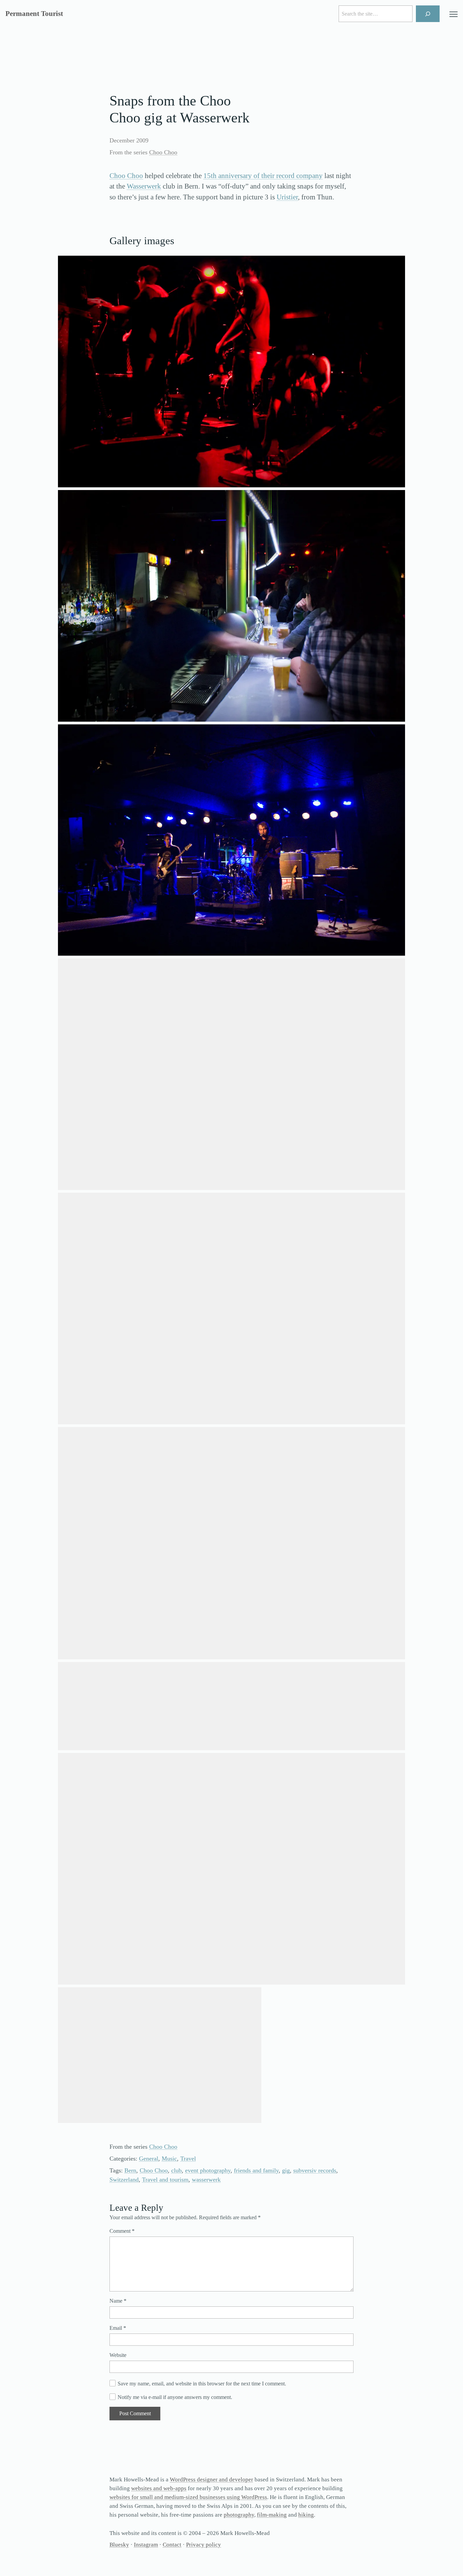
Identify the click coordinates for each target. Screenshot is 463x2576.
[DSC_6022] (231, 840)
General (149, 2159)
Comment (122, 2231)
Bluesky (119, 2545)
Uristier (287, 197)
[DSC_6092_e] (231, 1869)
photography (239, 2515)
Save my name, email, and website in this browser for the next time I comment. (202, 2384)
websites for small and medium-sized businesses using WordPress (188, 2497)
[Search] (428, 14)
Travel (188, 2159)
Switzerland (124, 2180)
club (176, 2170)
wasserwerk (206, 2180)
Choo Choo (163, 152)
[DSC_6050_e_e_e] (231, 1543)
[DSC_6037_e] (231, 1074)
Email (118, 2328)
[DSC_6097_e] (160, 2055)
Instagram (146, 2545)
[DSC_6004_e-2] (231, 372)
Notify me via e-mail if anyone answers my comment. (175, 2397)
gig (286, 2170)
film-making (272, 2515)
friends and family (256, 2170)
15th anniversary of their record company (263, 176)
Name (118, 2301)
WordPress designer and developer (212, 2480)
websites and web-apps (159, 2488)
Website (118, 2355)
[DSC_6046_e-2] (231, 1309)
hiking (306, 2515)
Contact (172, 2545)
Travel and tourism (165, 2180)
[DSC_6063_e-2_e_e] (231, 1706)
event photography (208, 2170)
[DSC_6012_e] (231, 606)
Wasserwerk (144, 186)
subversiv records (315, 2170)
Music (169, 2159)
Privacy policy (204, 2545)
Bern (130, 2170)
